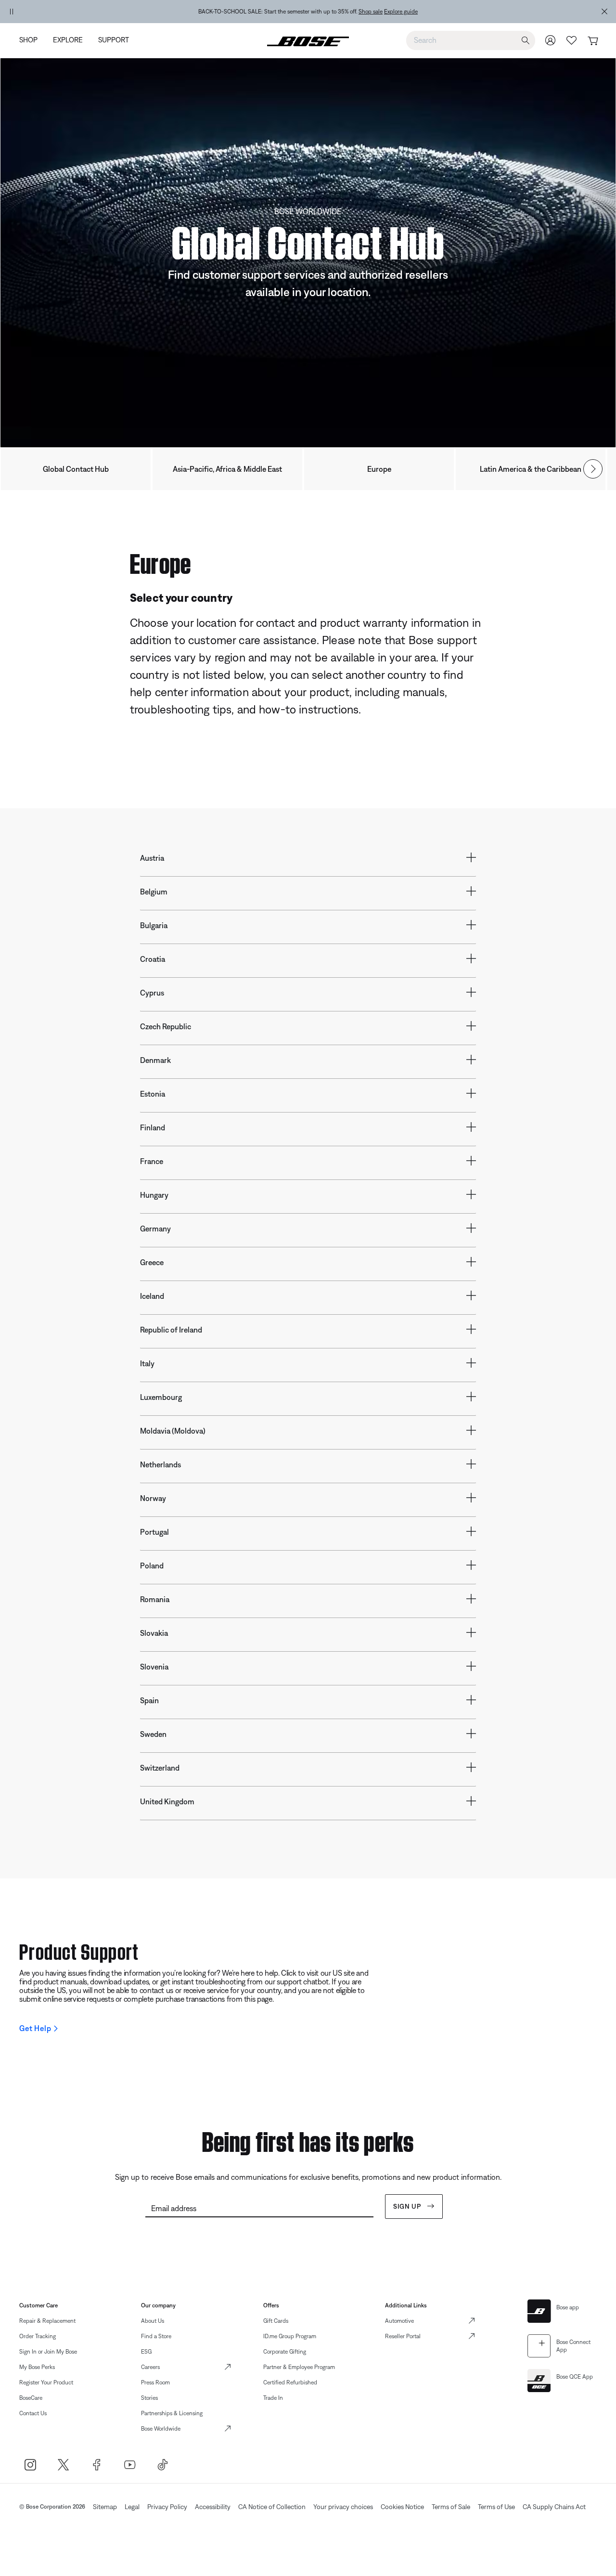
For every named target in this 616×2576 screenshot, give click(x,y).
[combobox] (471, 40)
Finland (153, 1127)
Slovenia (154, 1667)
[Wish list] (572, 40)
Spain (149, 1700)
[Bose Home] (308, 40)
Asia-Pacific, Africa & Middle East (227, 469)
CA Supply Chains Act (554, 2507)
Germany (155, 1229)
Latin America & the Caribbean (531, 469)
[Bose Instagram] (30, 2465)
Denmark (155, 1060)
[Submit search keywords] (526, 41)
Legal (132, 2507)
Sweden (153, 1734)
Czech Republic (166, 1026)
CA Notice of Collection (272, 2507)
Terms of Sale (451, 2507)
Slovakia (154, 1633)
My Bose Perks (37, 2367)
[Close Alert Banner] (604, 12)
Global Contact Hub (76, 469)
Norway (153, 1498)
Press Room (155, 2382)
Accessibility (213, 2507)
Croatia (153, 959)
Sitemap (105, 2507)
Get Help (35, 2028)
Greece (152, 1262)
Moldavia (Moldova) (173, 1431)
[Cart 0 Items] (593, 41)
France (152, 1161)
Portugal (154, 1532)
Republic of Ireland (171, 1330)
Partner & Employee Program (299, 2367)
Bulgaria (154, 925)
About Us (153, 2321)
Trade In (273, 2398)
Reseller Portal (403, 2336)
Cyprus (152, 993)
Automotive (399, 2321)
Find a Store (156, 2336)
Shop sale (371, 12)
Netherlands (160, 1464)
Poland (152, 1566)
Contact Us (33, 2413)
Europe (379, 469)
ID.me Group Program (290, 2336)
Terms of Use (496, 2507)
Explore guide (401, 12)
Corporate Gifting (285, 2352)
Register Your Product (46, 2382)
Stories (149, 2398)
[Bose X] (63, 2465)
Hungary (154, 1195)
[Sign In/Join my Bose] (551, 40)
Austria (152, 858)
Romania (155, 1599)
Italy (147, 1363)
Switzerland (160, 1768)
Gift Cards (276, 2321)
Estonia (153, 1094)
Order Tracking (38, 2336)
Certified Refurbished (290, 2382)
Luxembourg (161, 1397)
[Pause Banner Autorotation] (12, 12)
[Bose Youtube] (130, 2465)
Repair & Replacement (47, 2321)
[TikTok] (163, 2465)
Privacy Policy (167, 2507)
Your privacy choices (343, 2507)
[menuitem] (32, 41)
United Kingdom (167, 1801)
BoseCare (31, 2398)
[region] (308, 12)
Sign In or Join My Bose (48, 2352)
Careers (150, 2367)
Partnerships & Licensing (172, 2413)
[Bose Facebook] (96, 2465)
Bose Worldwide (161, 2429)
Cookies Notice (402, 2507)
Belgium (154, 892)
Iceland (152, 1296)
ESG (146, 2352)
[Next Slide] (593, 469)
